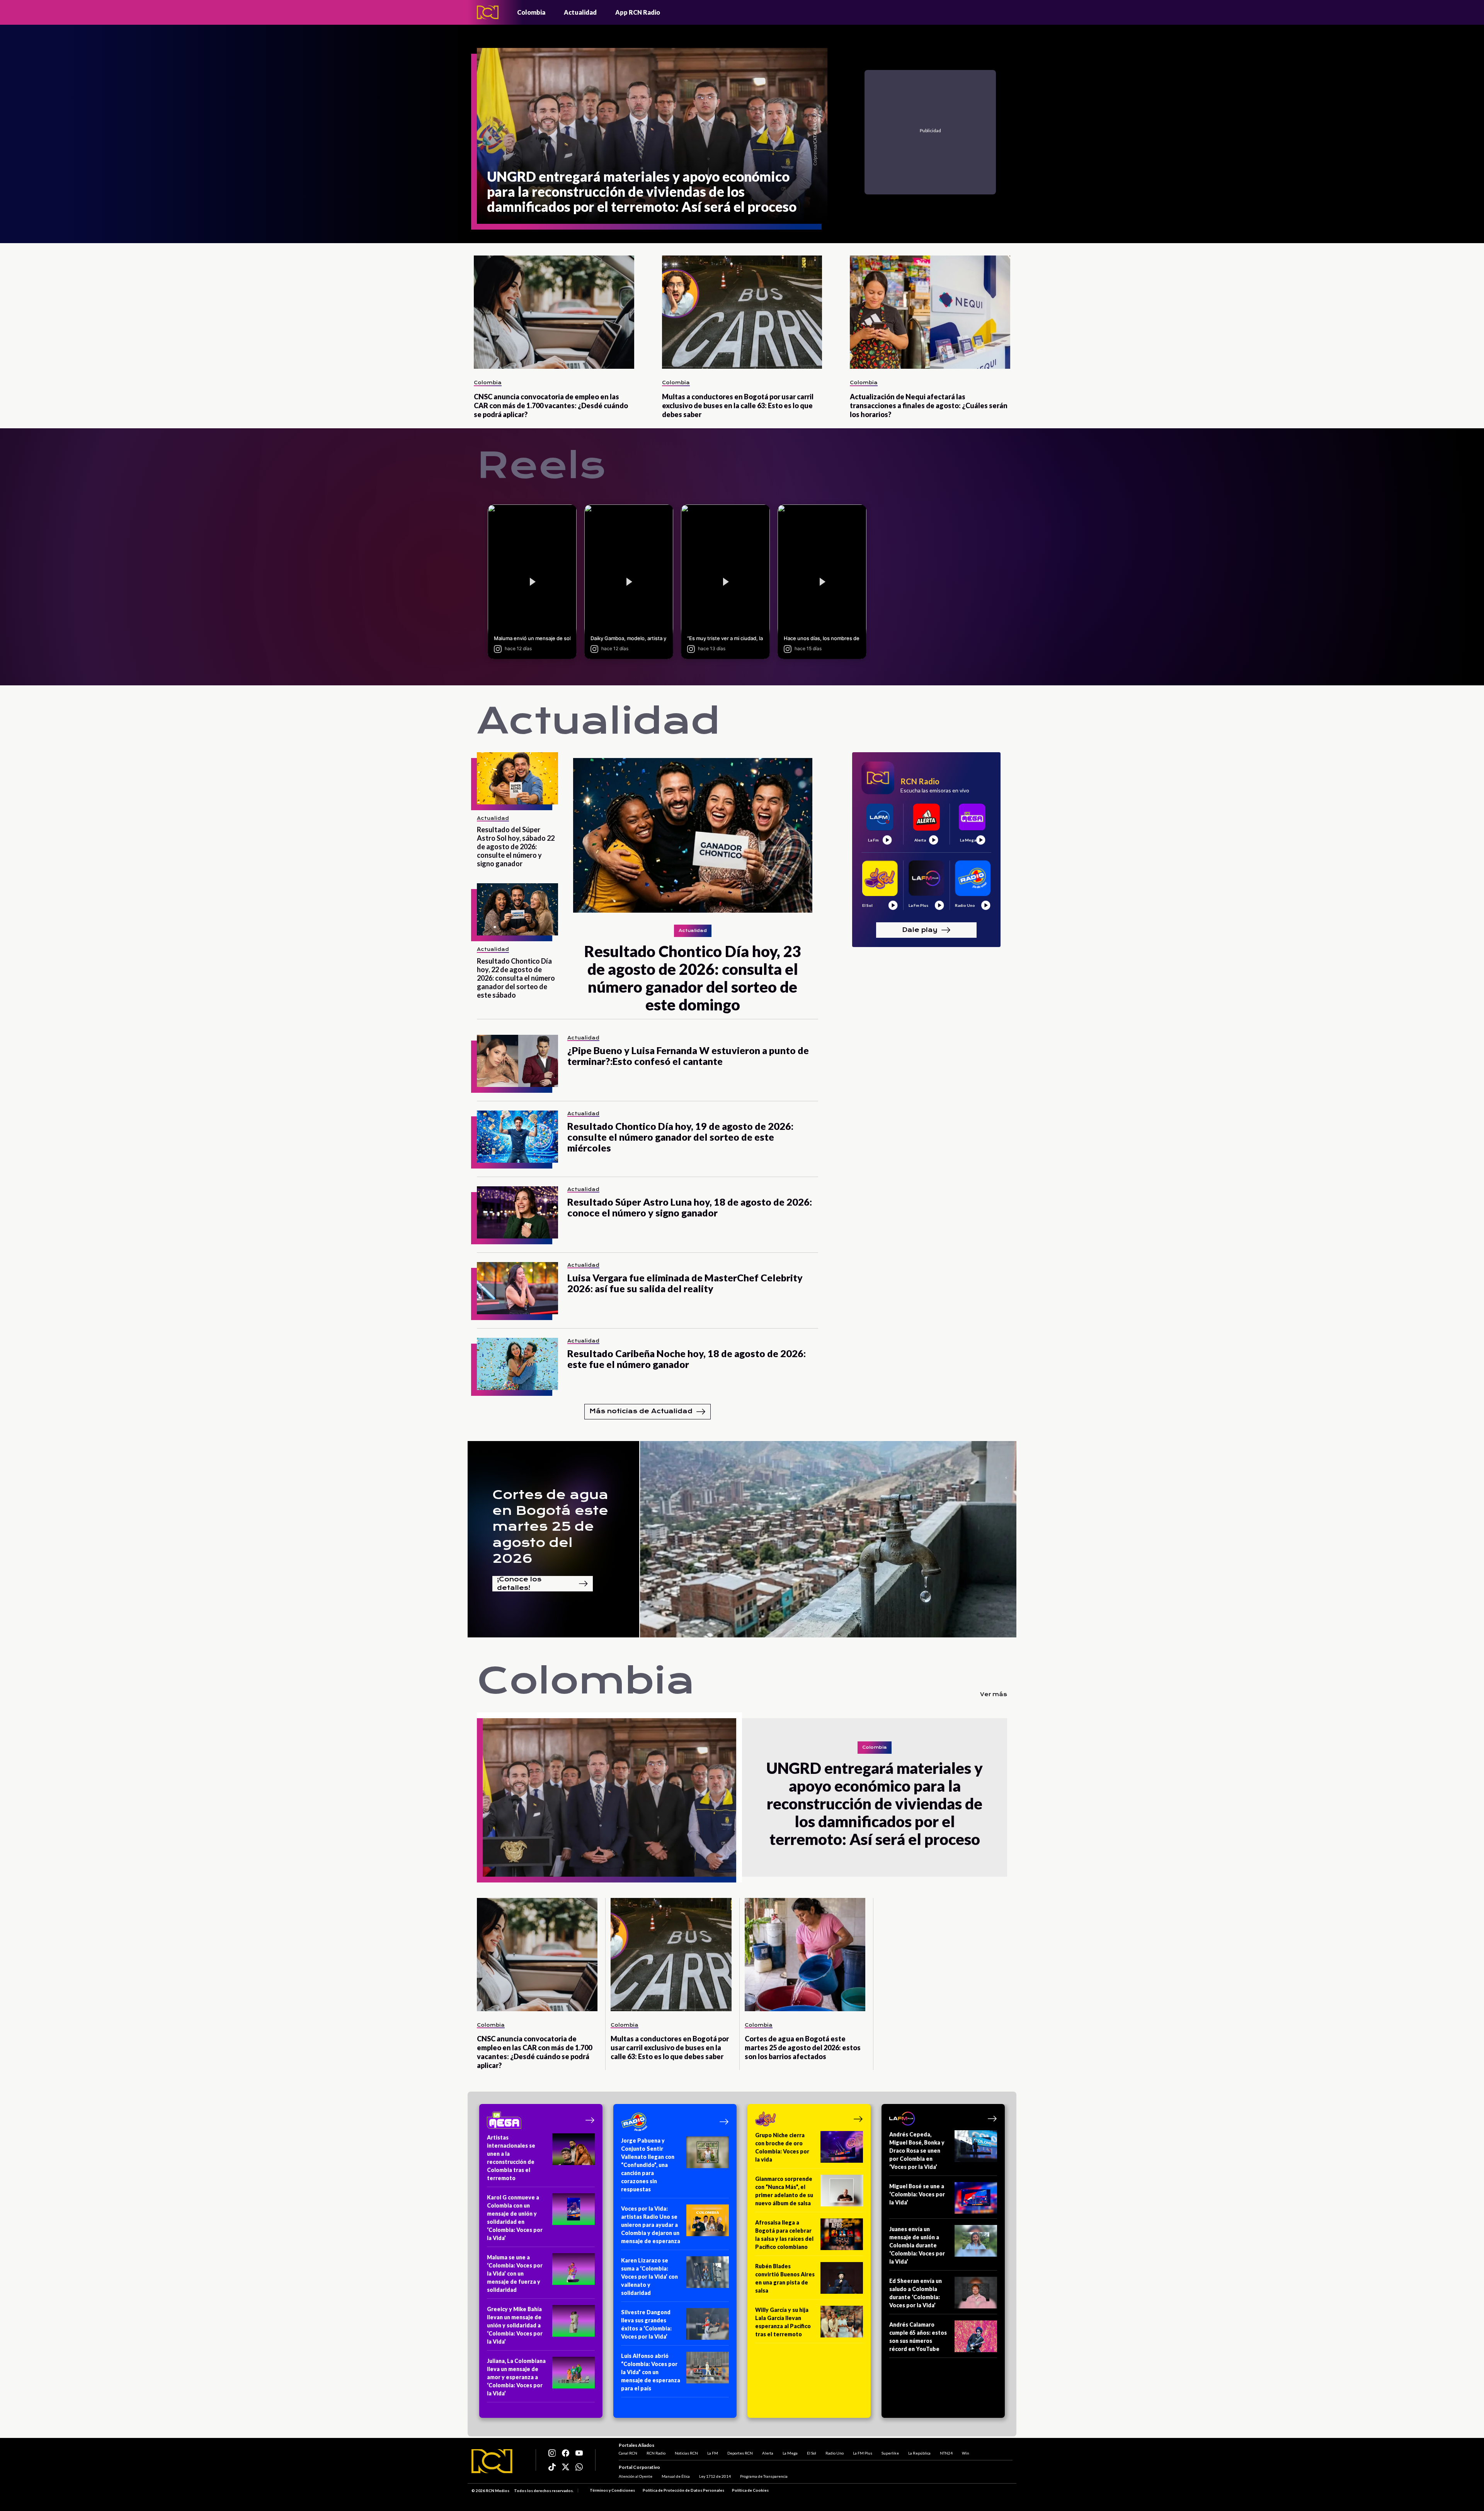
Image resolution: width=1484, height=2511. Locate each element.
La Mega (790, 2453)
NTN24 (946, 2453)
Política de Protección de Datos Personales (683, 2490)
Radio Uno (835, 2453)
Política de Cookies (750, 2490)
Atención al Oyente (636, 2476)
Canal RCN (628, 2453)
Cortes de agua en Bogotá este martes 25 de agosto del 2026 (550, 1527)
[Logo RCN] (492, 2461)
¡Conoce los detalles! (519, 1584)
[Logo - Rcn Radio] (488, 12)
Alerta (768, 2453)
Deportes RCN (740, 2453)
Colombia (531, 12)
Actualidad (580, 12)
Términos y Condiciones (612, 2490)
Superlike (890, 2453)
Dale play (920, 929)
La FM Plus (863, 2453)
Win (966, 2453)
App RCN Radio (638, 12)
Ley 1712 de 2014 (715, 2476)
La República (919, 2453)
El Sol (812, 2453)
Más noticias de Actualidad (641, 1411)
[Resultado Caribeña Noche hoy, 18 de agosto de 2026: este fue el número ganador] (517, 1364)
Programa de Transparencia (764, 2476)
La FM (713, 2453)
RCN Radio (656, 2453)
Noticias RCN (686, 2453)
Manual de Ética (676, 2476)
